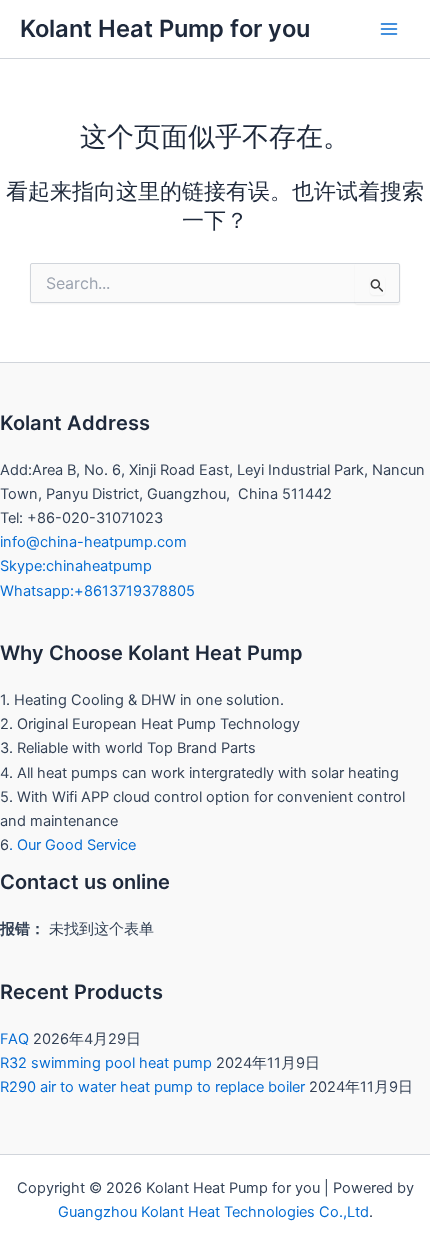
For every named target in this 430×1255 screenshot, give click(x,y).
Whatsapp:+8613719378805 (97, 591)
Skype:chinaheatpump (76, 566)
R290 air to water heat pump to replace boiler (152, 1087)
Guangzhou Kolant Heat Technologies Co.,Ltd (213, 1212)
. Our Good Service (72, 845)
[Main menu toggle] (389, 29)
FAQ (14, 1039)
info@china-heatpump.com (93, 542)
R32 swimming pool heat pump (106, 1063)
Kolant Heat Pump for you (165, 28)
